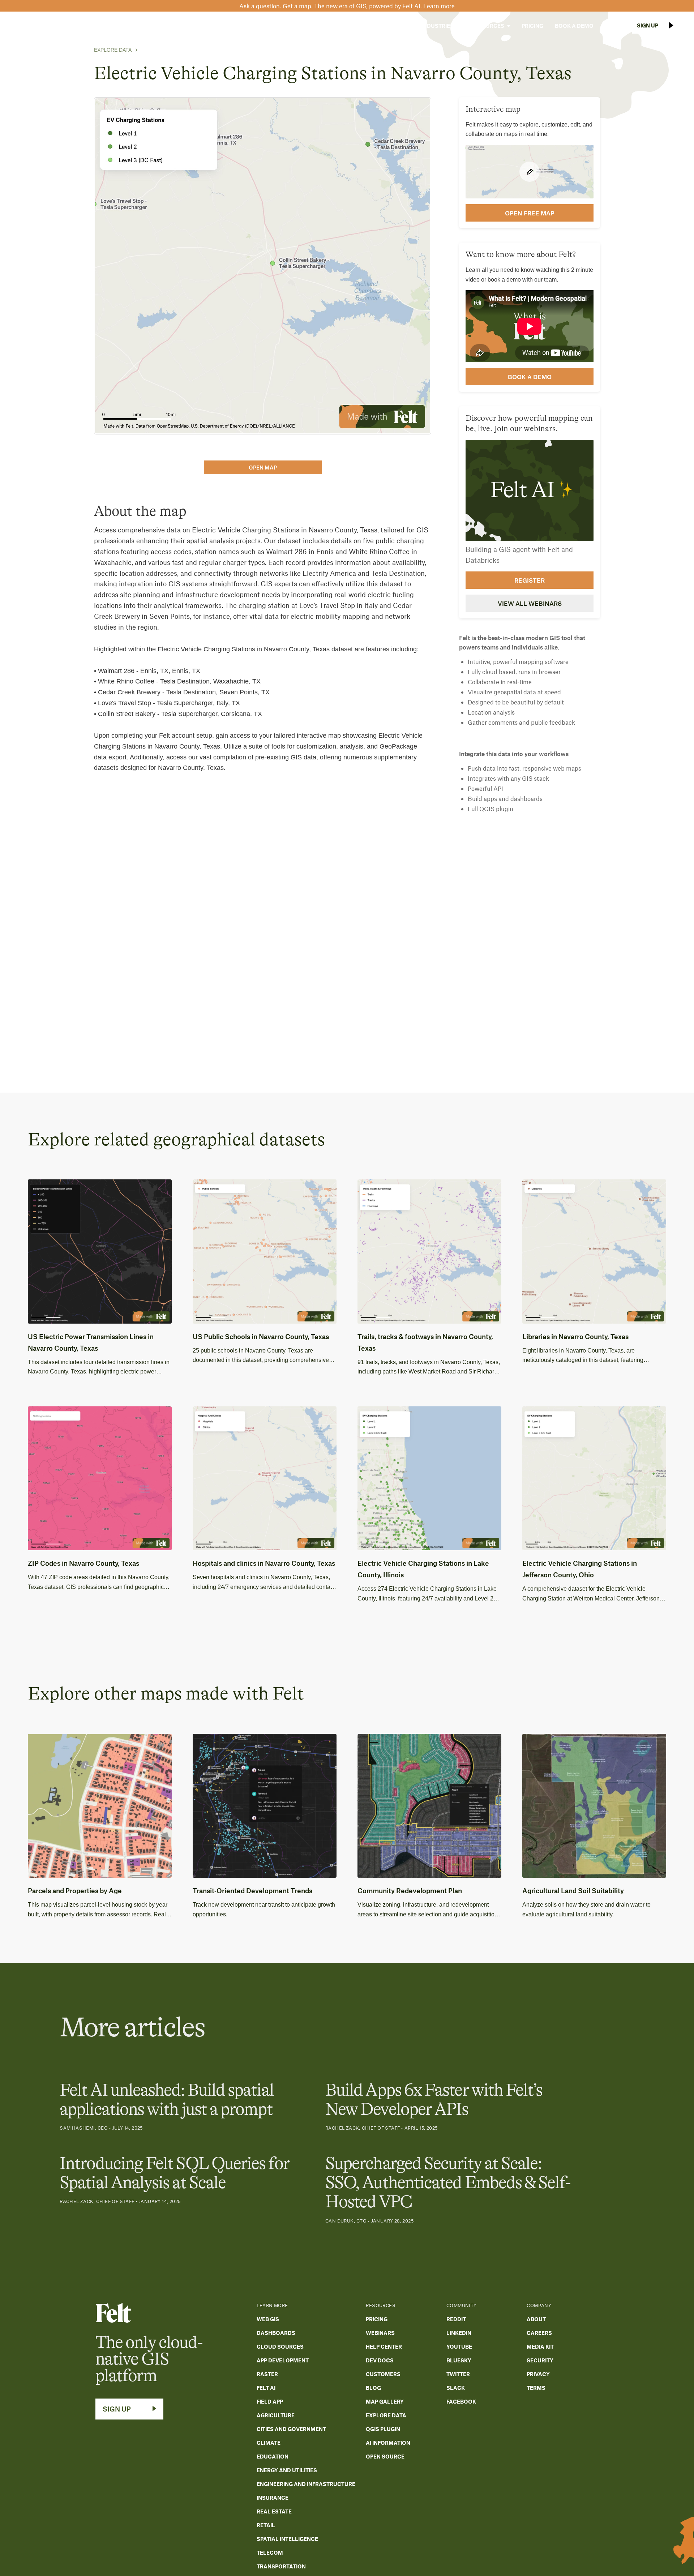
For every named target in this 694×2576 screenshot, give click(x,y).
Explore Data (113, 50)
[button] (392, 26)
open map (263, 467)
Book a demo (530, 377)
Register (530, 580)
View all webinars (530, 603)
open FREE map (530, 213)
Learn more (439, 6)
